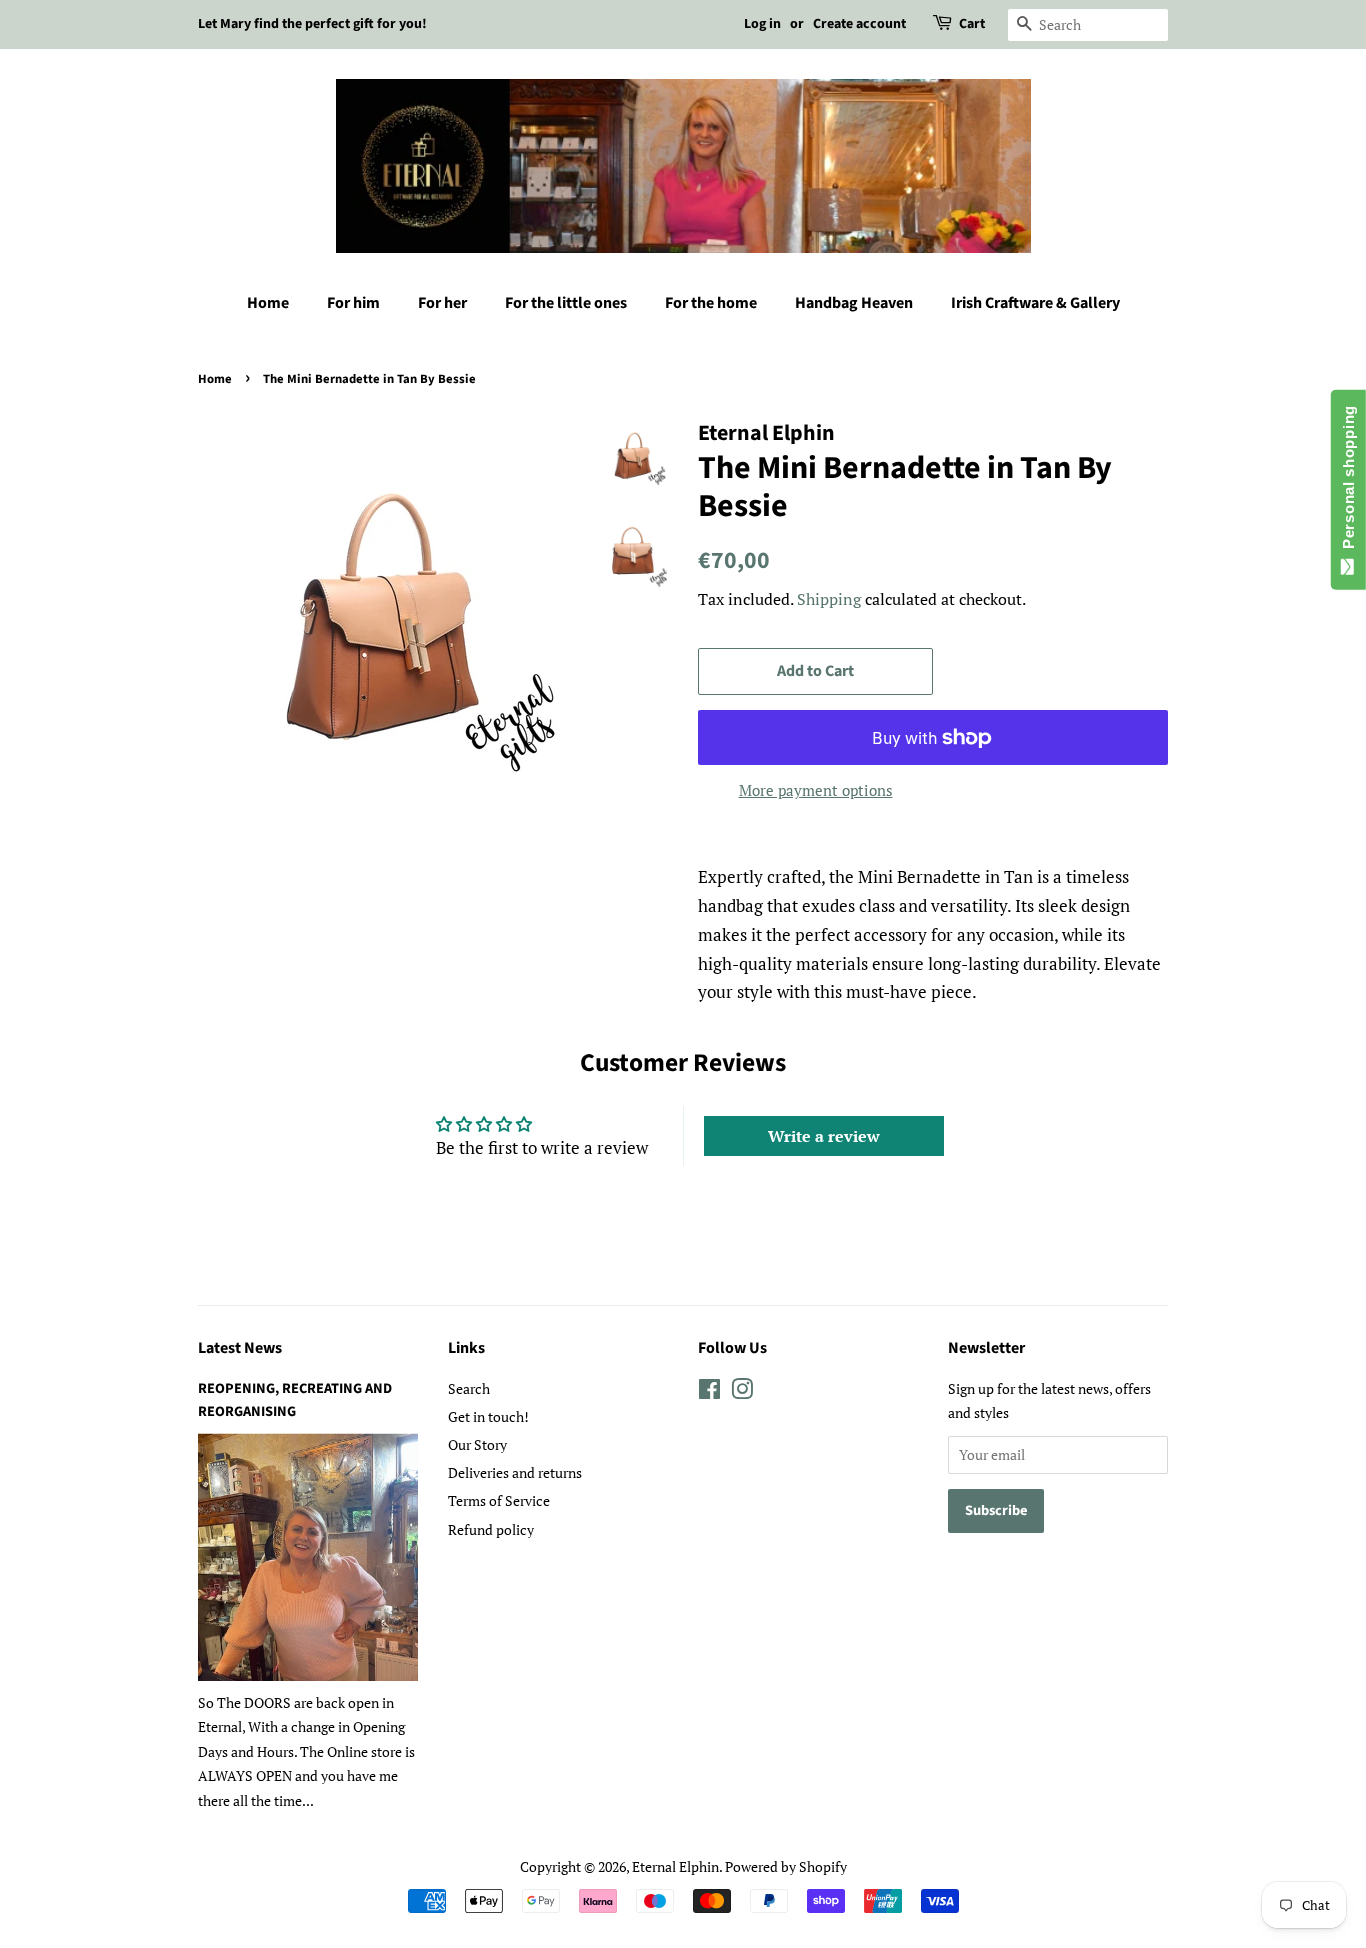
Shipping (829, 599)
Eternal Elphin (675, 1866)
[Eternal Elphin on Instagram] (742, 1392)
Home (268, 303)
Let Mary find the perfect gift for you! (312, 24)
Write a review (824, 1136)
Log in (762, 24)
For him (353, 303)
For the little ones (566, 303)
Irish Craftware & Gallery (1035, 303)
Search (469, 1388)
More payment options (816, 790)
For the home (711, 303)
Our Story (477, 1444)
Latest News (240, 1348)
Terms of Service (499, 1500)
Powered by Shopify (786, 1866)
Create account (859, 24)
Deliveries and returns (515, 1472)
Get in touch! (488, 1416)
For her (442, 303)
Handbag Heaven (854, 303)
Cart (972, 24)
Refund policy (491, 1529)
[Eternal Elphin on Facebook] (709, 1392)
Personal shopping (1348, 481)
